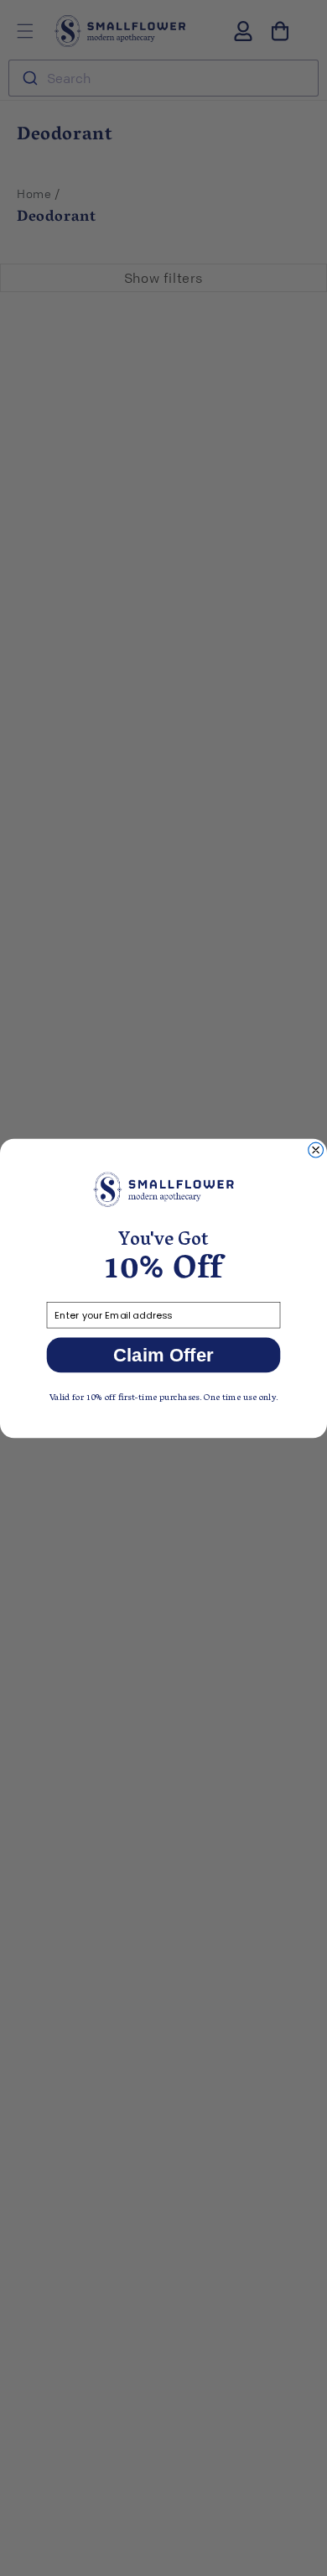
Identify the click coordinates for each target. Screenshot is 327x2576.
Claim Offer (163, 1354)
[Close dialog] (316, 1150)
